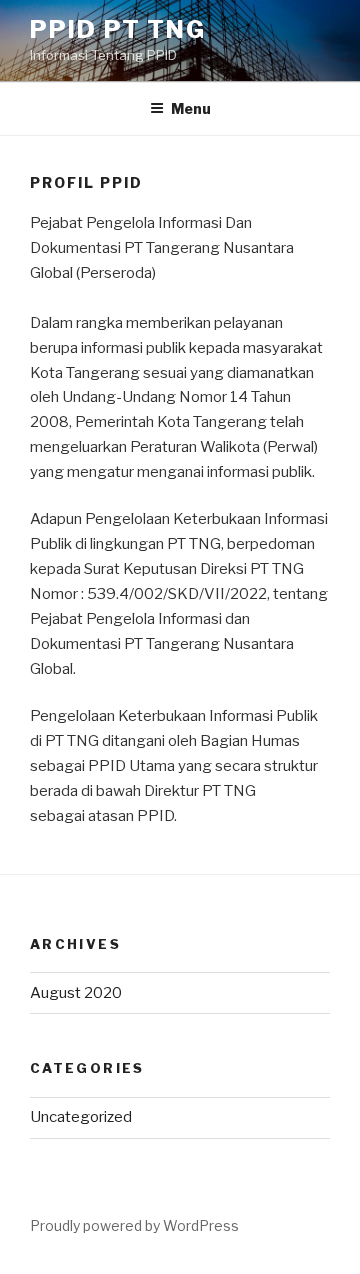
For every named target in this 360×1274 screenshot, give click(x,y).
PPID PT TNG (118, 29)
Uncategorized (81, 1117)
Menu (191, 108)
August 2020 (76, 993)
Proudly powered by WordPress (134, 1225)
